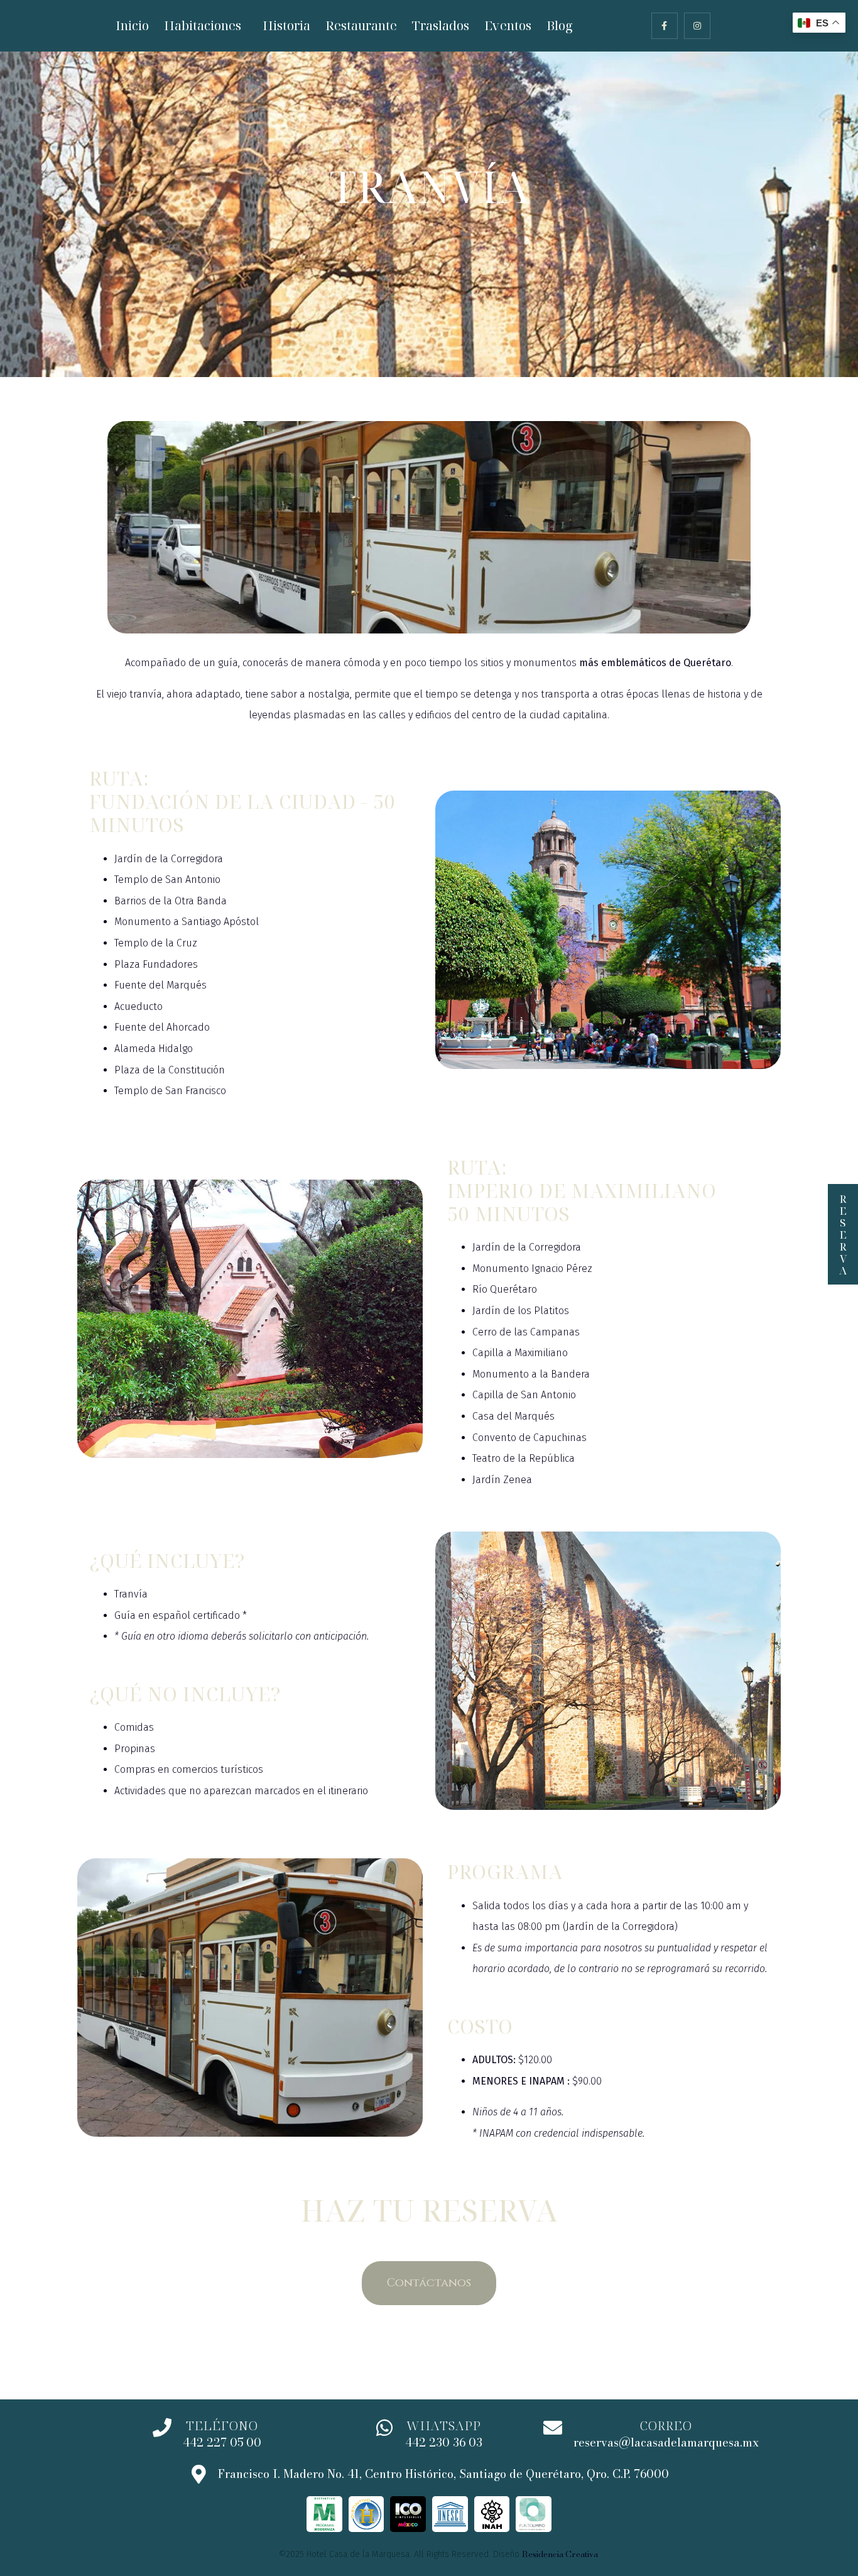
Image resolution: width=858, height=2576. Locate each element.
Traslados (441, 25)
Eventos (508, 25)
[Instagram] (697, 26)
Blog (560, 25)
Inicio (132, 25)
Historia (286, 25)
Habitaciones (203, 25)
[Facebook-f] (665, 26)
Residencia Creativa (560, 2554)
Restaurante (361, 25)
